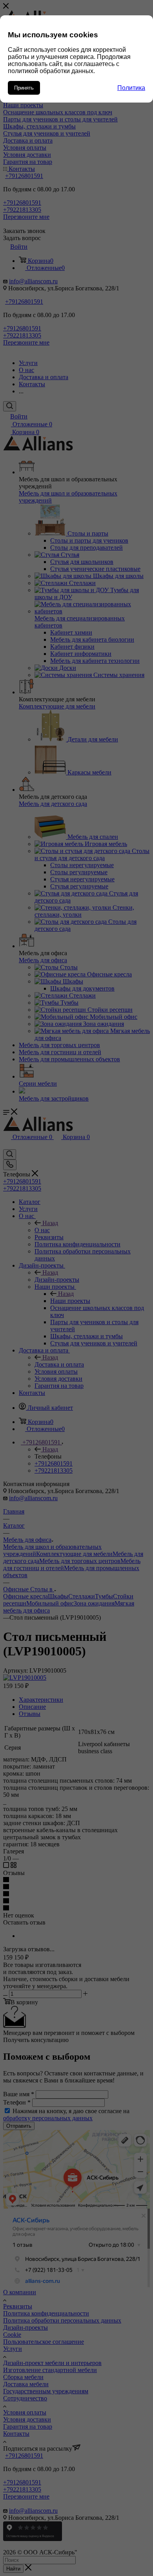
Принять (24, 88)
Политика (131, 88)
